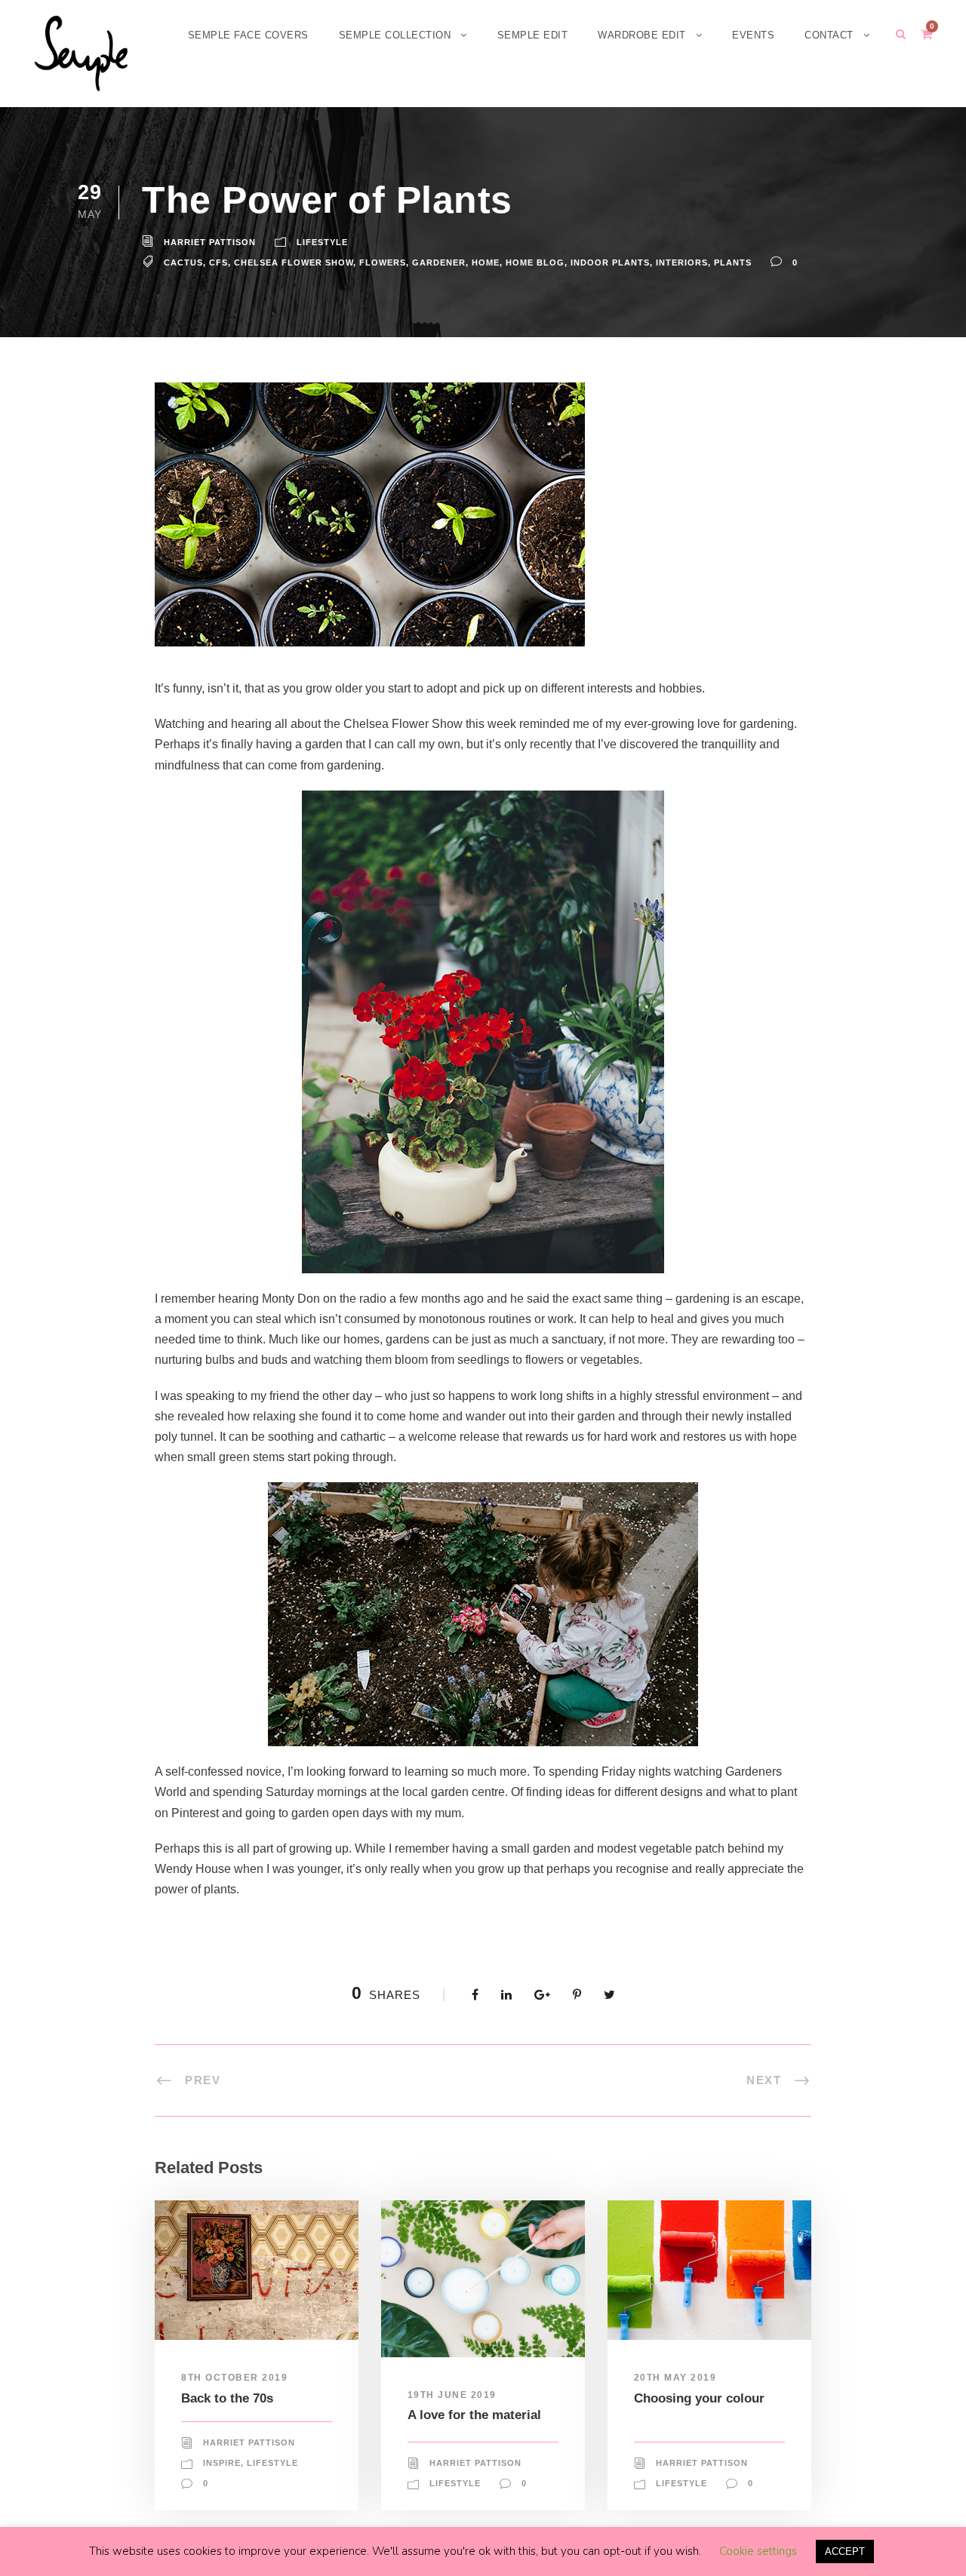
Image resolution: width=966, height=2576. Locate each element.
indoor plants (610, 263)
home (486, 263)
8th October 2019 (234, 2378)
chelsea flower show (294, 263)
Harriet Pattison (210, 242)
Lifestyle (322, 242)
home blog (535, 263)
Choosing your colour (699, 2398)
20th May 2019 (675, 2378)
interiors (682, 263)
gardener (439, 263)
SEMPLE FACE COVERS (248, 35)
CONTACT (829, 35)
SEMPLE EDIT (533, 35)
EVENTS (753, 35)
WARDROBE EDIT (642, 35)
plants (733, 263)
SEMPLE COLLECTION (395, 35)
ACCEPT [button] (845, 2551)
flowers (383, 263)
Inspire (222, 2463)
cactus (183, 263)
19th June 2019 (452, 2395)
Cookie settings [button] (758, 2551)
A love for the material (474, 2415)
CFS (218, 263)
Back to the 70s (227, 2398)
